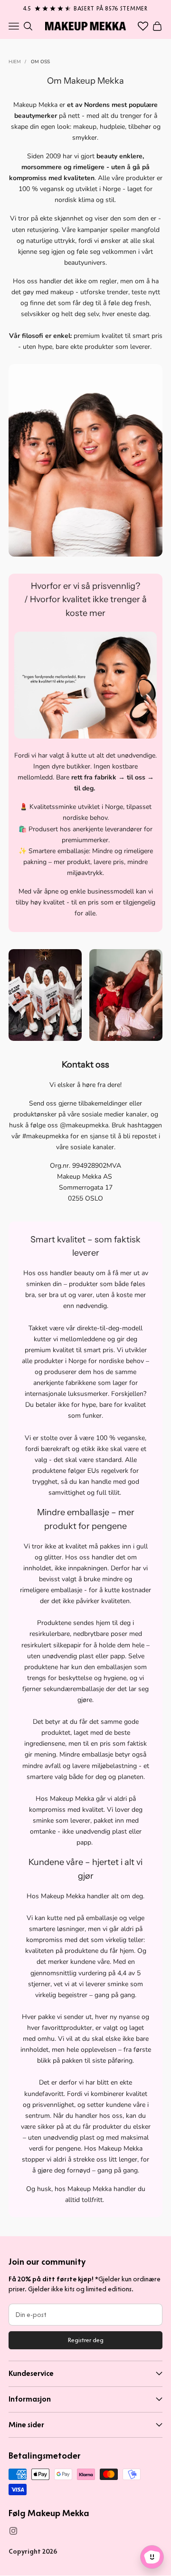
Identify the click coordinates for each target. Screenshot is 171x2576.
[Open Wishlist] (143, 26)
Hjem (15, 62)
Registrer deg (86, 2340)
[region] (85, 7)
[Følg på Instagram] (13, 2531)
